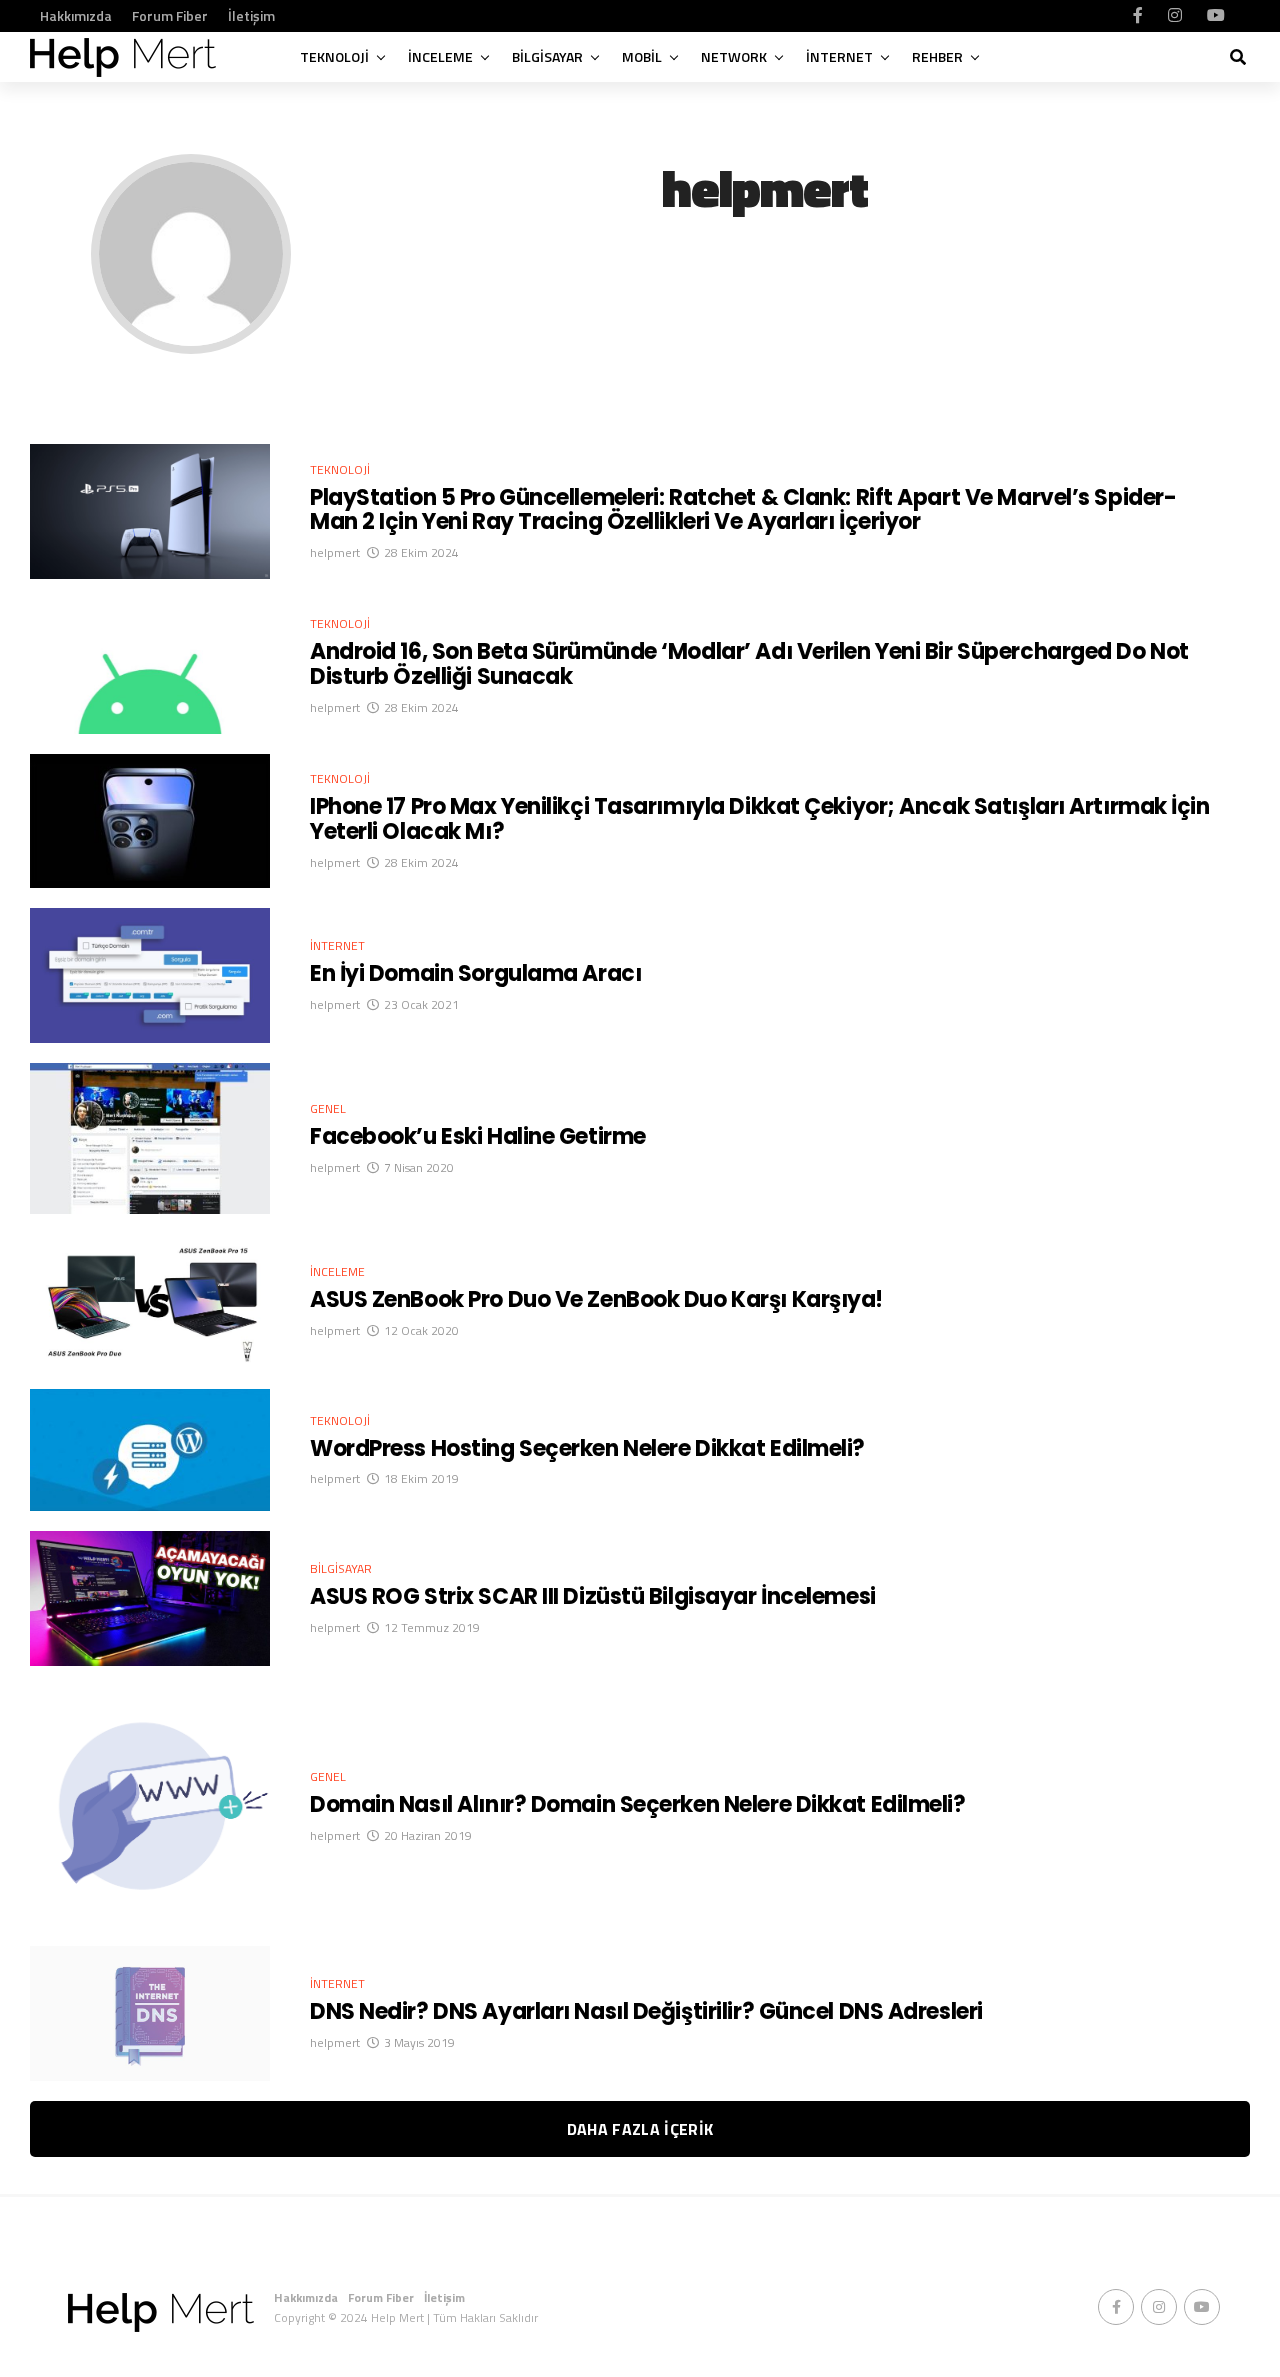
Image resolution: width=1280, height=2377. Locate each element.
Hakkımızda (76, 15)
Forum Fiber (170, 15)
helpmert (335, 552)
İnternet (839, 56)
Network (734, 56)
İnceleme (440, 56)
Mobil (642, 56)
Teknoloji (334, 56)
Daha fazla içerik (640, 2129)
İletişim (251, 15)
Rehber (937, 56)
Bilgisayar (547, 56)
